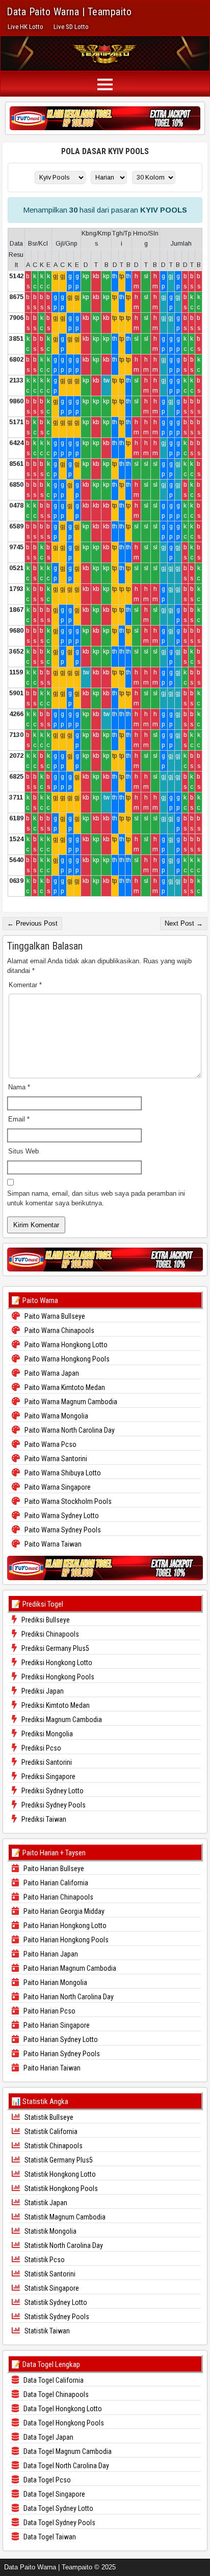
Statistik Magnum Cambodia (64, 2217)
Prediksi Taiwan (43, 1819)
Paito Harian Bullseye (53, 1869)
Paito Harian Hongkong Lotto (64, 1926)
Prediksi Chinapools (49, 1634)
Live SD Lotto (71, 27)
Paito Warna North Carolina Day (69, 1430)
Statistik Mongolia (50, 2231)
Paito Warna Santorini (55, 1459)
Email (19, 1119)
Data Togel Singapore (54, 2494)
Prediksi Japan (42, 1691)
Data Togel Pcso (46, 2480)
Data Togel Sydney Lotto (58, 2508)
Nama (19, 1087)
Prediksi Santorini (46, 1762)
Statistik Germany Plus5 (58, 2160)
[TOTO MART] (105, 118)
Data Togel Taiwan (49, 2537)
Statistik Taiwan (46, 2331)
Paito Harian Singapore (56, 2025)
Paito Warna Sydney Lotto (61, 1516)
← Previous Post (32, 923)
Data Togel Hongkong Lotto (62, 2409)
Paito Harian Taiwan (51, 2068)
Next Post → (184, 923)
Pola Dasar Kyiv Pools (105, 151)
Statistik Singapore (51, 2288)
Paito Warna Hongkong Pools (66, 1359)
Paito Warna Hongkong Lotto (65, 1345)
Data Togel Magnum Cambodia (67, 2451)
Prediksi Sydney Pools (53, 1805)
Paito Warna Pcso (50, 1444)
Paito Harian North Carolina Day (68, 1997)
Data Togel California (53, 2380)
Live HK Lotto (25, 27)
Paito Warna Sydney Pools (62, 1530)
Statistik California (50, 2131)
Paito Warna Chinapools (59, 1330)
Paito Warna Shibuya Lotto (62, 1473)
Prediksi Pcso (41, 1748)
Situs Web (23, 1151)
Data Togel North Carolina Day (65, 2466)
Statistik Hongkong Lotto (59, 2174)
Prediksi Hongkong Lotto (56, 1663)
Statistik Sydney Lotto (55, 2302)
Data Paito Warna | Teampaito (69, 12)
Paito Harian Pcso (49, 2011)
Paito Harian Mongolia (55, 1982)
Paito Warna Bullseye (54, 1316)
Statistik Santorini (49, 2274)
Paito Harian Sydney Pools (61, 2054)
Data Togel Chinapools (55, 2394)
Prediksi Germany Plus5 (55, 1648)
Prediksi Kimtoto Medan (55, 1705)
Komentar (25, 985)
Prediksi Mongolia (46, 1734)
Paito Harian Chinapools (58, 1897)
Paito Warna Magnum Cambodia (70, 1402)
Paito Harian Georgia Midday (63, 1911)
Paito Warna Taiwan (52, 1544)
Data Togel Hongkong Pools (63, 2423)
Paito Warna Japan (51, 1373)
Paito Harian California (55, 1883)
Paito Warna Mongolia (56, 1416)
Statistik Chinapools (53, 2146)
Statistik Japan (45, 2203)
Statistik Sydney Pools (56, 2317)
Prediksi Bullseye (45, 1620)
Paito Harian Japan (50, 1954)
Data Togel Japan (48, 2437)
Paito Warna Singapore (57, 1487)
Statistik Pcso (44, 2260)
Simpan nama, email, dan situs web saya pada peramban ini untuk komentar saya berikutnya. (96, 1198)
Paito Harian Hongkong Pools (65, 1940)
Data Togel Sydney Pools (59, 2523)
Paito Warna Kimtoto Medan (64, 1387)
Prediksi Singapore (48, 1776)
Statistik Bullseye (48, 2117)
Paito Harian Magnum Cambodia (69, 1968)
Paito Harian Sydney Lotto (60, 2039)
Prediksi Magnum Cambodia (61, 1720)
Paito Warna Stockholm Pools (67, 1501)
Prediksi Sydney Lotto (52, 1791)
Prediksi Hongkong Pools (57, 1677)
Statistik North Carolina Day (63, 2245)
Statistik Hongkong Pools (60, 2188)
